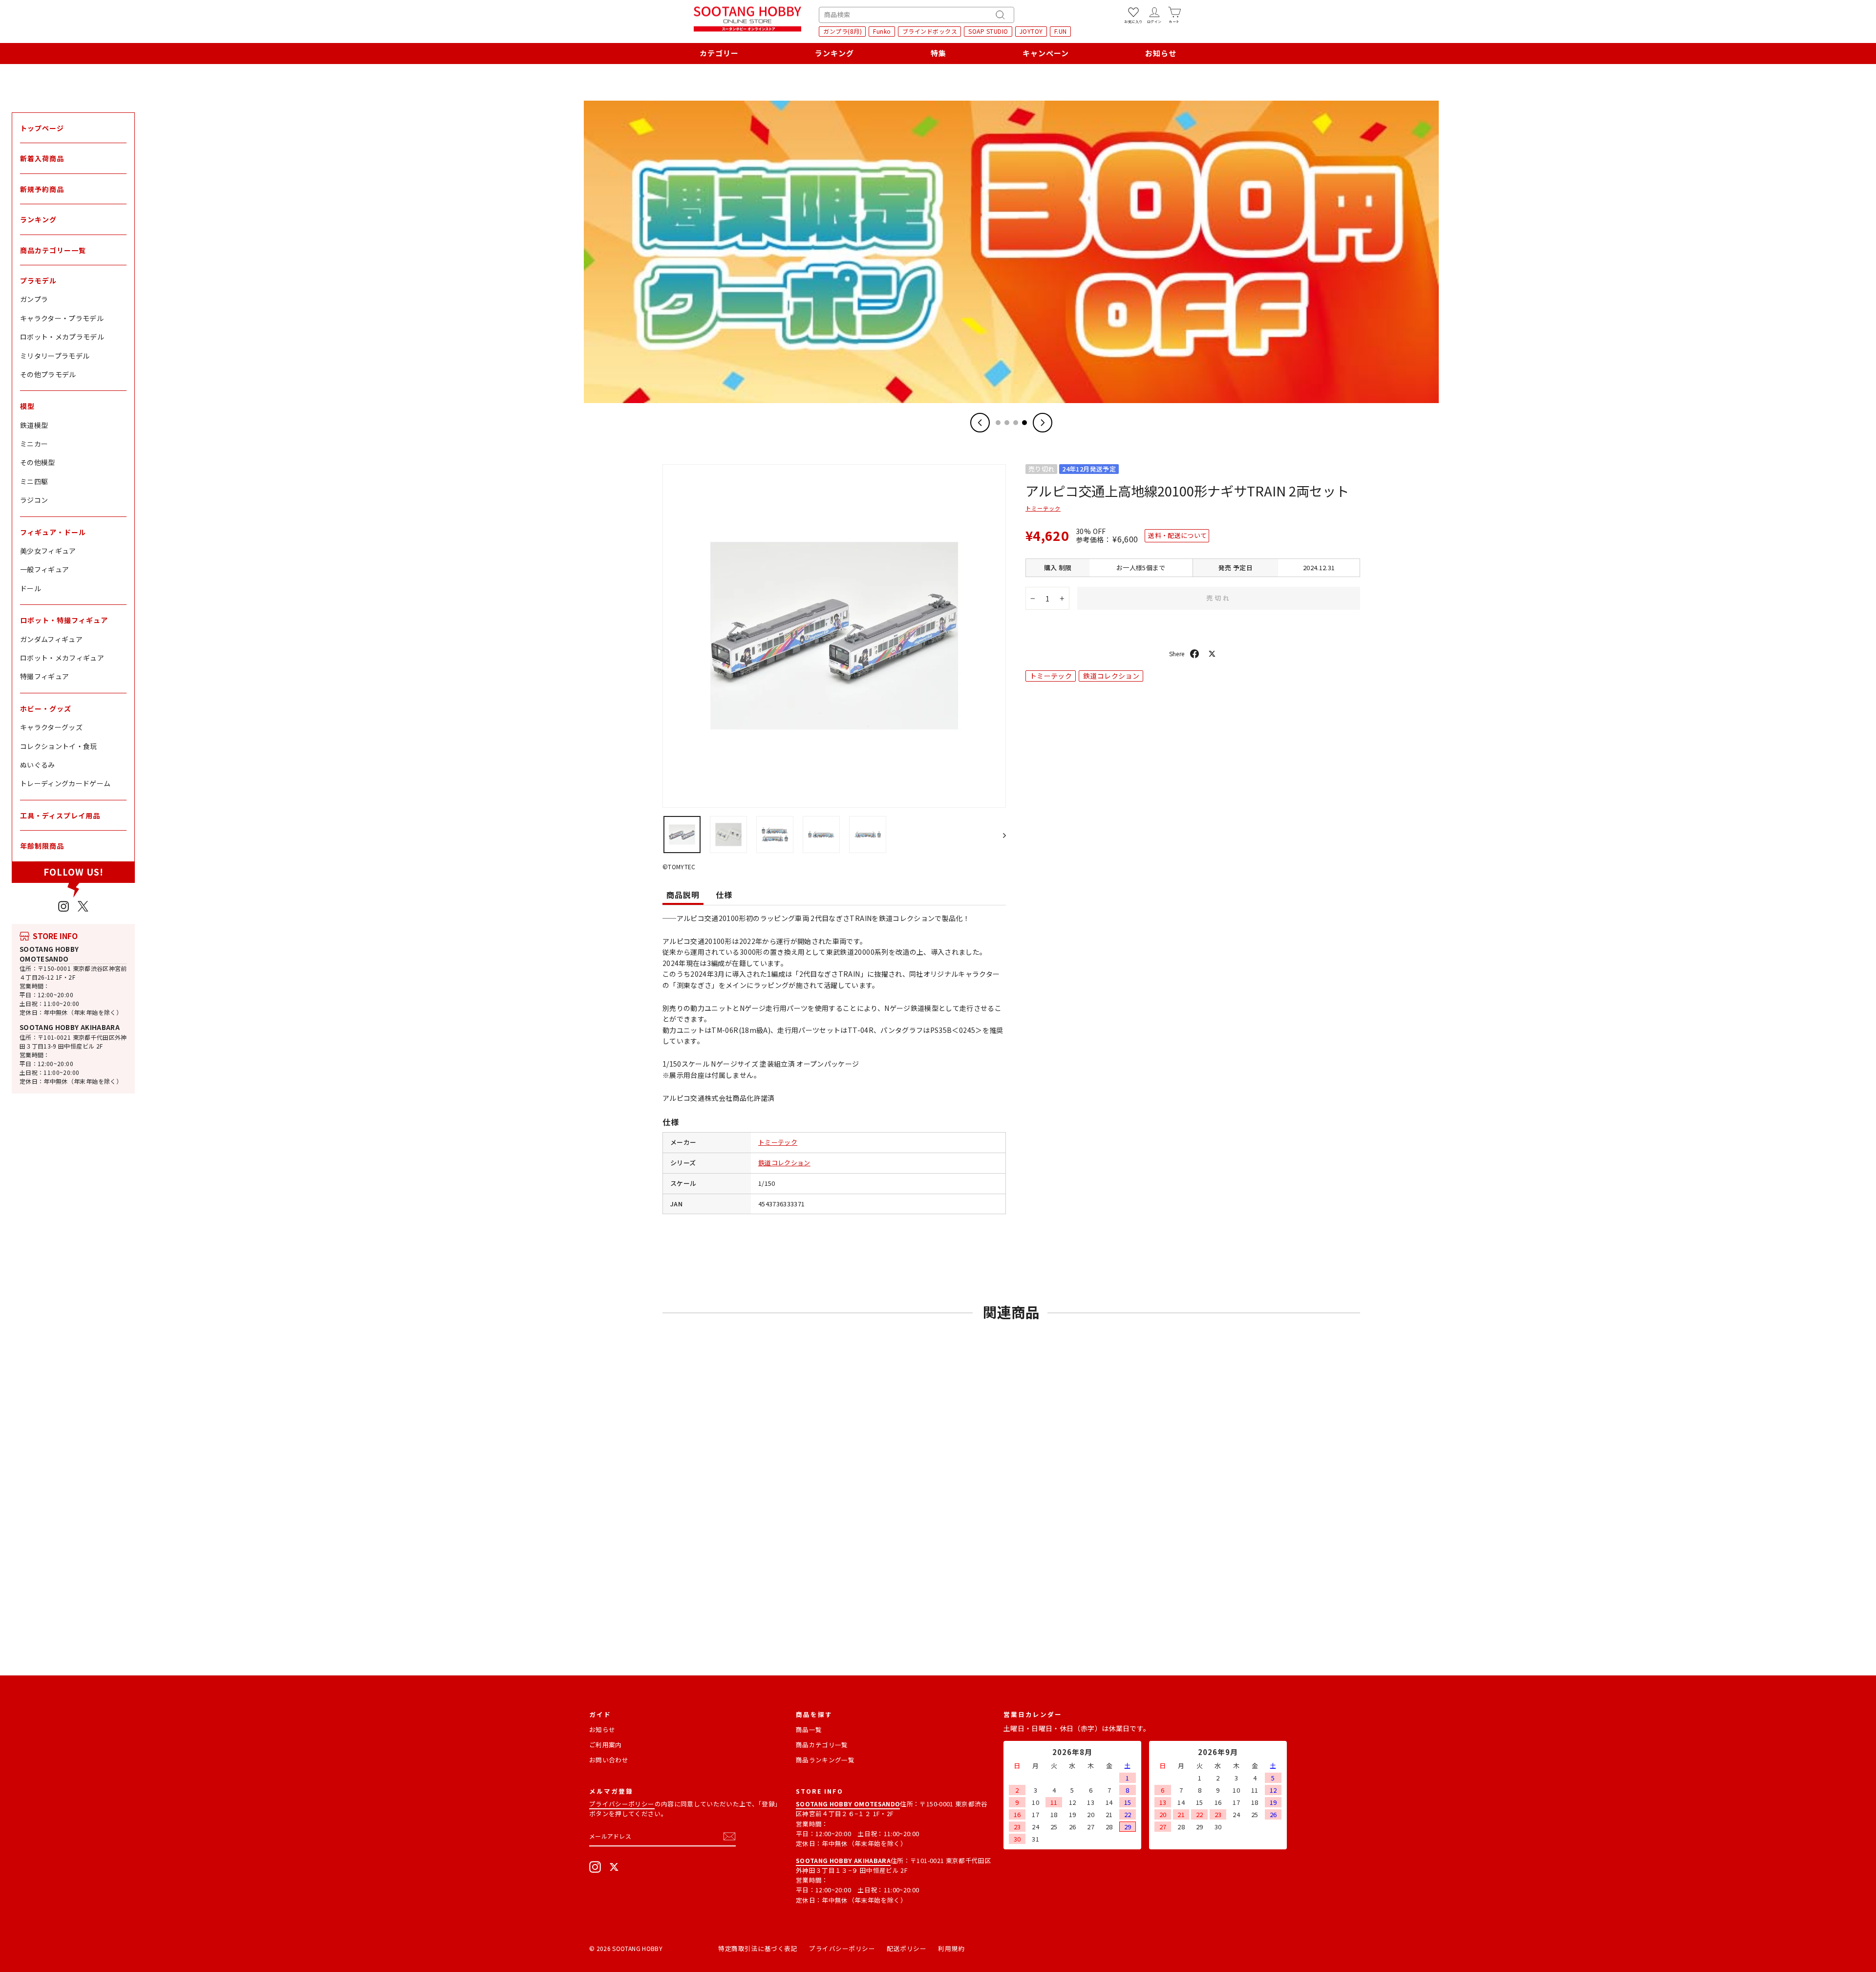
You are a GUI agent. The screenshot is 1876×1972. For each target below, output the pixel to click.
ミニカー (34, 444)
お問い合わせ (609, 1760)
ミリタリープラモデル (55, 356)
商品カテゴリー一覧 (53, 250)
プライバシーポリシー (622, 1804)
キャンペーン (1046, 53)
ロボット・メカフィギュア (62, 658)
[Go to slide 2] (1007, 423)
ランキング (834, 53)
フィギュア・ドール (53, 532)
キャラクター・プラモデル (62, 318)
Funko (882, 31)
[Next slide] (1043, 423)
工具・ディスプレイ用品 (60, 815)
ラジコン (34, 500)
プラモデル (38, 280)
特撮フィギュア (44, 676)
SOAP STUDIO (988, 31)
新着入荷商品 (42, 158)
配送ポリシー (906, 1948)
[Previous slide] (980, 423)
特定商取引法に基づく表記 (758, 1948)
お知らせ (1161, 53)
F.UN (1061, 31)
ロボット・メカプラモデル (62, 337)
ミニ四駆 (34, 481)
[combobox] (917, 15)
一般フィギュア (44, 569)
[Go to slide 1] (998, 423)
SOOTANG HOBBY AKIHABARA (70, 1027)
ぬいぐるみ (38, 765)
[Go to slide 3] (1016, 423)
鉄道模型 (34, 425)
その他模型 (38, 462)
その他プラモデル (48, 374)
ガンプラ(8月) (842, 31)
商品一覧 (809, 1729)
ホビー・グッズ (46, 708)
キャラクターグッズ (51, 727)
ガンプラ (34, 299)
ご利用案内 (606, 1745)
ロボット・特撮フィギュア (64, 620)
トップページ (42, 128)
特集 (938, 53)
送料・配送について (1177, 535)
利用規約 (951, 1948)
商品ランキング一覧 (825, 1760)
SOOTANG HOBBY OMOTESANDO (49, 954)
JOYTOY (1031, 31)
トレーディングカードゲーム (65, 783)
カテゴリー (719, 53)
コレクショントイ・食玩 (59, 746)
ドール (31, 588)
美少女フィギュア (48, 551)
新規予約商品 (42, 189)
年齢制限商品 (42, 846)
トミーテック (778, 1142)
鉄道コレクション (784, 1163)
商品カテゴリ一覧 (822, 1745)
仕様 (724, 895)
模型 (27, 406)
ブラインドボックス (930, 31)
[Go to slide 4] (1024, 423)
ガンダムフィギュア (51, 639)
